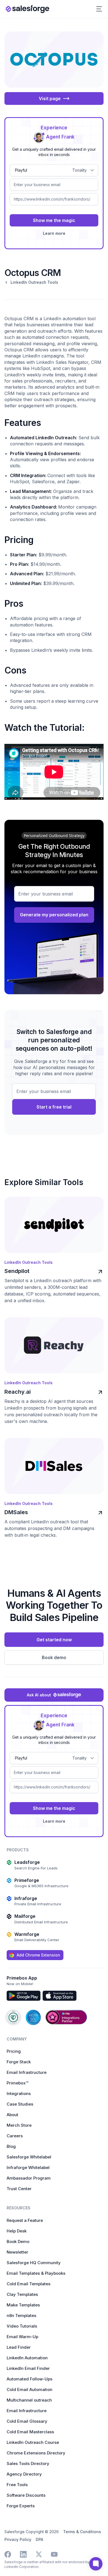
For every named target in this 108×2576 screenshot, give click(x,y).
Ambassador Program (29, 2178)
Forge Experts (21, 2506)
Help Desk (17, 2231)
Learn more (54, 233)
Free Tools (17, 2485)
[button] (99, 9)
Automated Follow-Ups (29, 2379)
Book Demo (18, 2241)
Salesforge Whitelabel (29, 2157)
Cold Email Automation (29, 2389)
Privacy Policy (18, 2539)
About (12, 2115)
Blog (11, 2146)
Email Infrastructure (27, 2072)
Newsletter (17, 2252)
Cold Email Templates (29, 2284)
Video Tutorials (22, 2326)
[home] (27, 9)
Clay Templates (22, 2294)
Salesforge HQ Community (34, 2263)
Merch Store (19, 2125)
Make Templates (23, 2305)
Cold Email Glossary (27, 2421)
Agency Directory (24, 2474)
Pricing (14, 2051)
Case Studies (20, 2104)
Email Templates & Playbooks (36, 2273)
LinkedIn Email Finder (28, 2368)
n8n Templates (21, 2315)
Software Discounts (26, 2495)
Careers (15, 2136)
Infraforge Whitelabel (28, 2167)
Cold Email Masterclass (30, 2432)
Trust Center (19, 2189)
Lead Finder (19, 2347)
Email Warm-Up (22, 2337)
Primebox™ (17, 2083)
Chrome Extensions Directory (36, 2453)
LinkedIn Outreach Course (33, 2442)
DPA (39, 2539)
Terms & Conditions (82, 2532)
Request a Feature (25, 2220)
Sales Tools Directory (28, 2463)
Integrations (19, 2093)
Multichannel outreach (29, 2400)
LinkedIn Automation (27, 2358)
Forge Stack (19, 2062)
